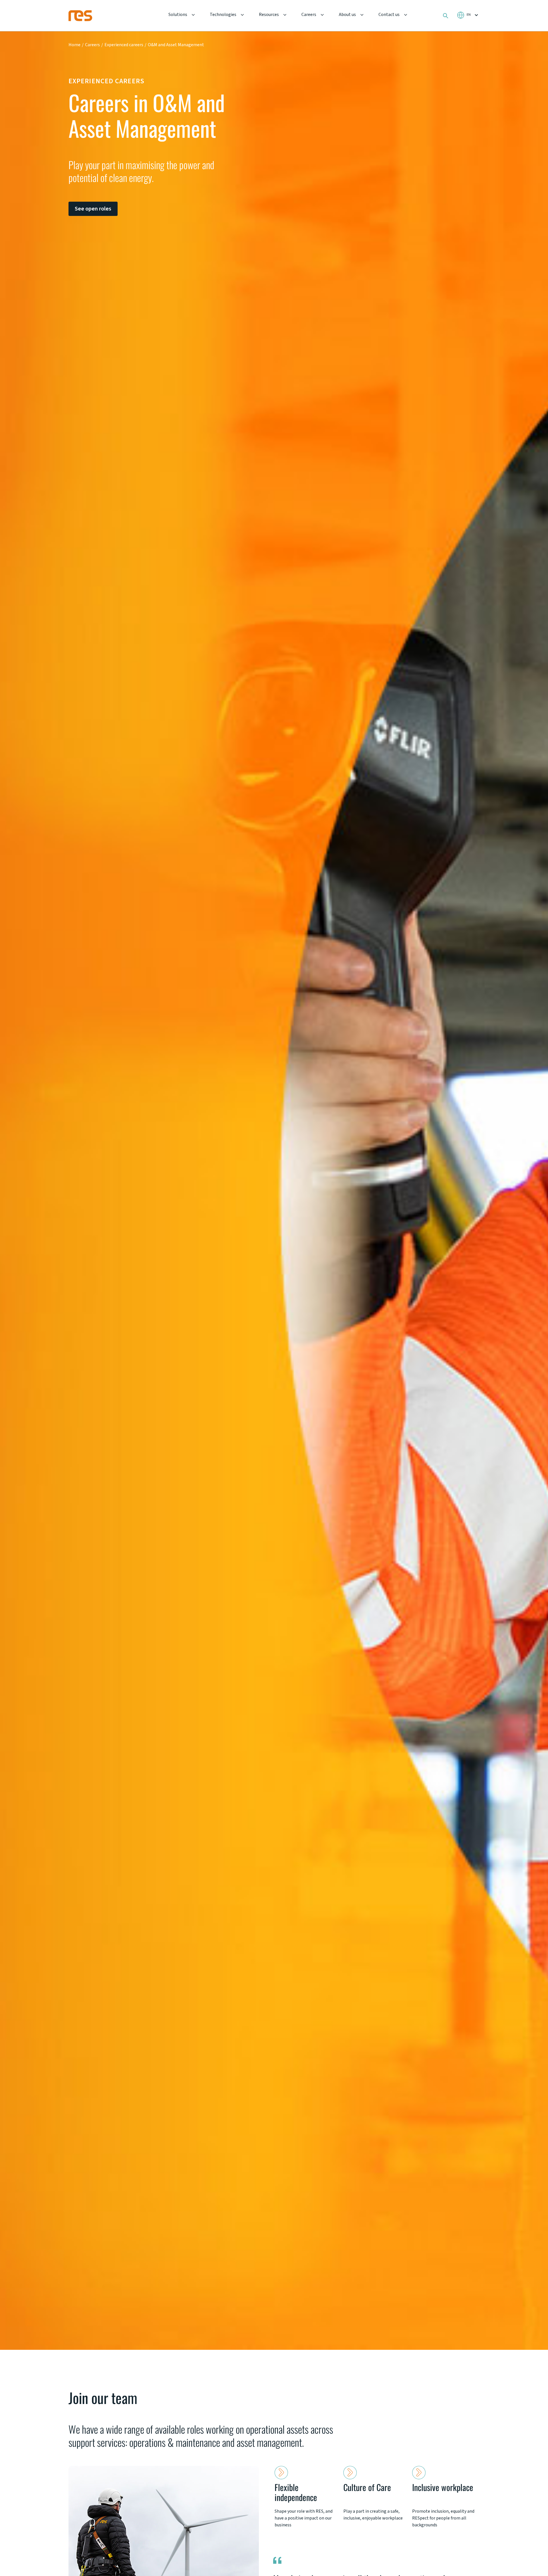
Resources (269, 15)
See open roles (93, 209)
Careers (309, 15)
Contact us (389, 15)
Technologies (223, 15)
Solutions (178, 15)
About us (347, 15)
